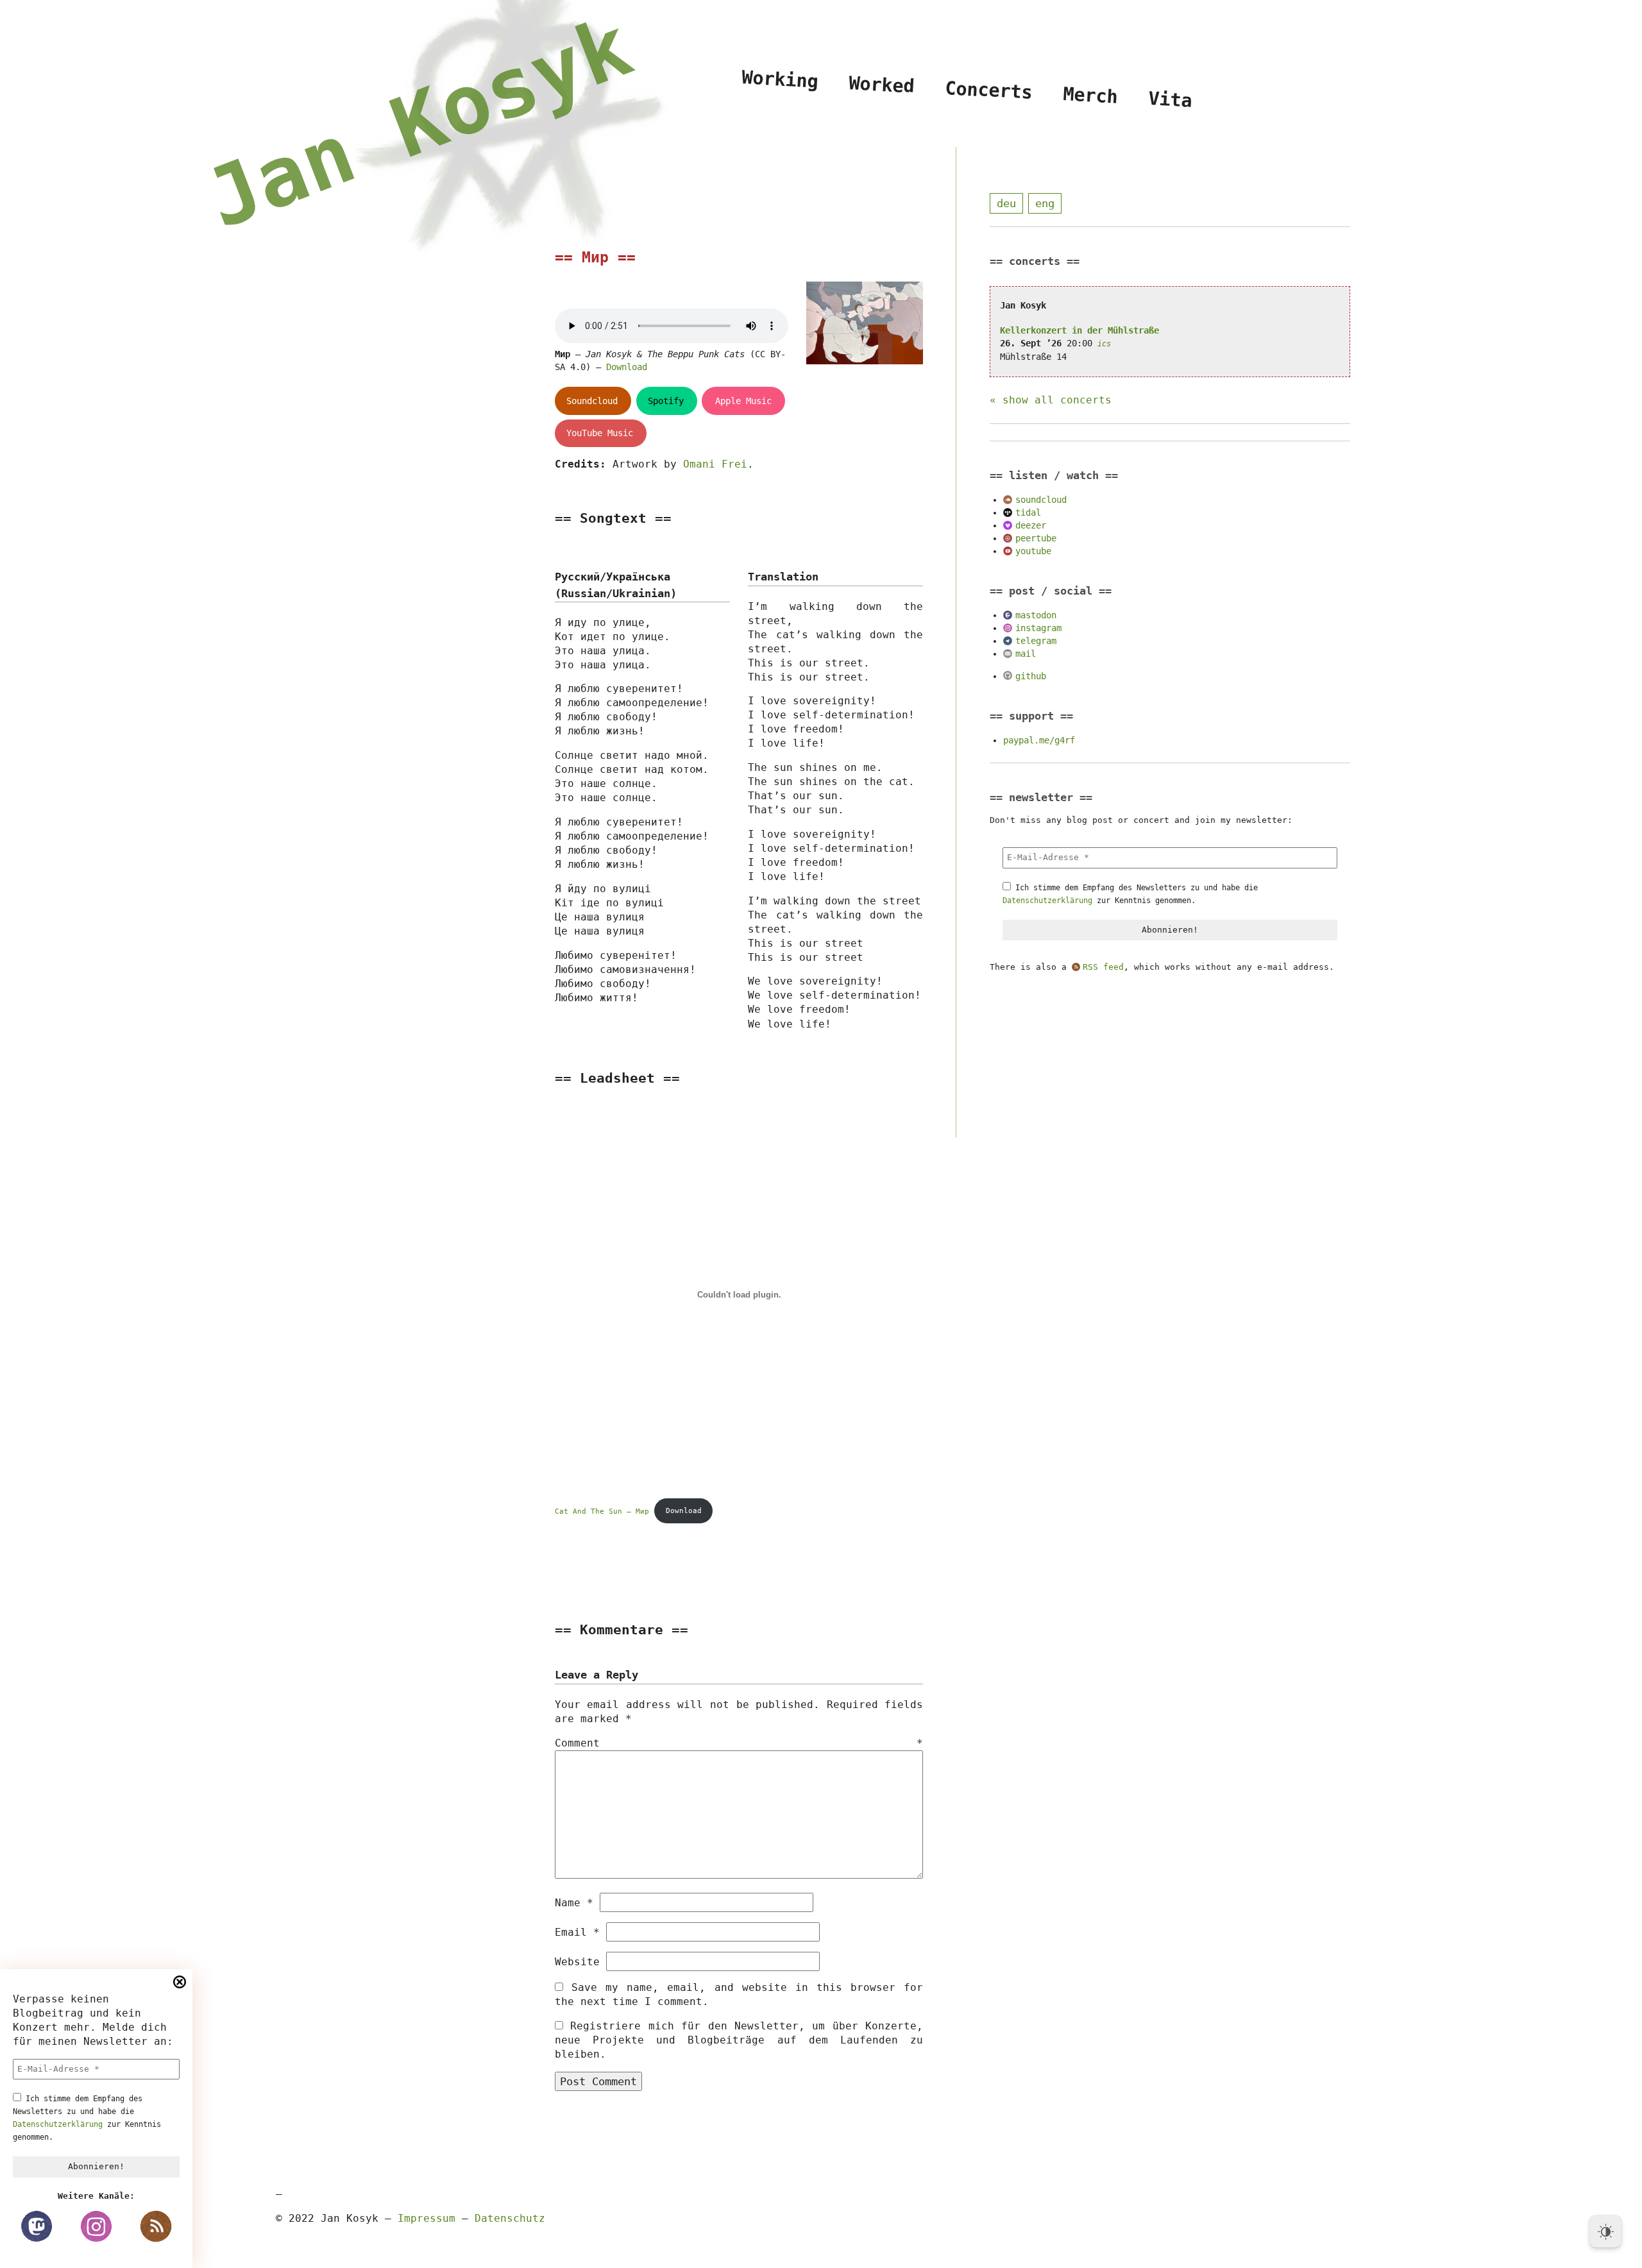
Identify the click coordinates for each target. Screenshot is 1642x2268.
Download (627, 367)
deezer (1031, 525)
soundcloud (1041, 500)
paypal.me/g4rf (1039, 740)
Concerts (989, 90)
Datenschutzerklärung (58, 2124)
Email (577, 1932)
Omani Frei (715, 464)
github (1031, 676)
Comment (739, 1743)
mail (1026, 654)
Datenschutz (510, 2218)
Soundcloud (592, 401)
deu (1006, 203)
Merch (1091, 95)
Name (574, 1903)
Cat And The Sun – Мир (602, 1511)
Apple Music (743, 401)
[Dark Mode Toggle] (1605, 2231)
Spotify (666, 401)
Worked (882, 84)
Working (780, 79)
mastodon (1036, 615)
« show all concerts (1051, 400)
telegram (1036, 641)
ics (1104, 344)
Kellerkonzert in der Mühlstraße (1079, 330)
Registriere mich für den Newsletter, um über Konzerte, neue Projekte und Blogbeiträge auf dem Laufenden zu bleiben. (739, 2040)
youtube (1033, 551)
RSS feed (1103, 967)
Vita (1170, 99)
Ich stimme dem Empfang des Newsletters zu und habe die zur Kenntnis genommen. (87, 2118)
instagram (1038, 628)
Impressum (427, 2218)
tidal (1028, 512)
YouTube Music (600, 433)
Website (577, 1962)
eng (1045, 203)
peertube (1036, 538)
